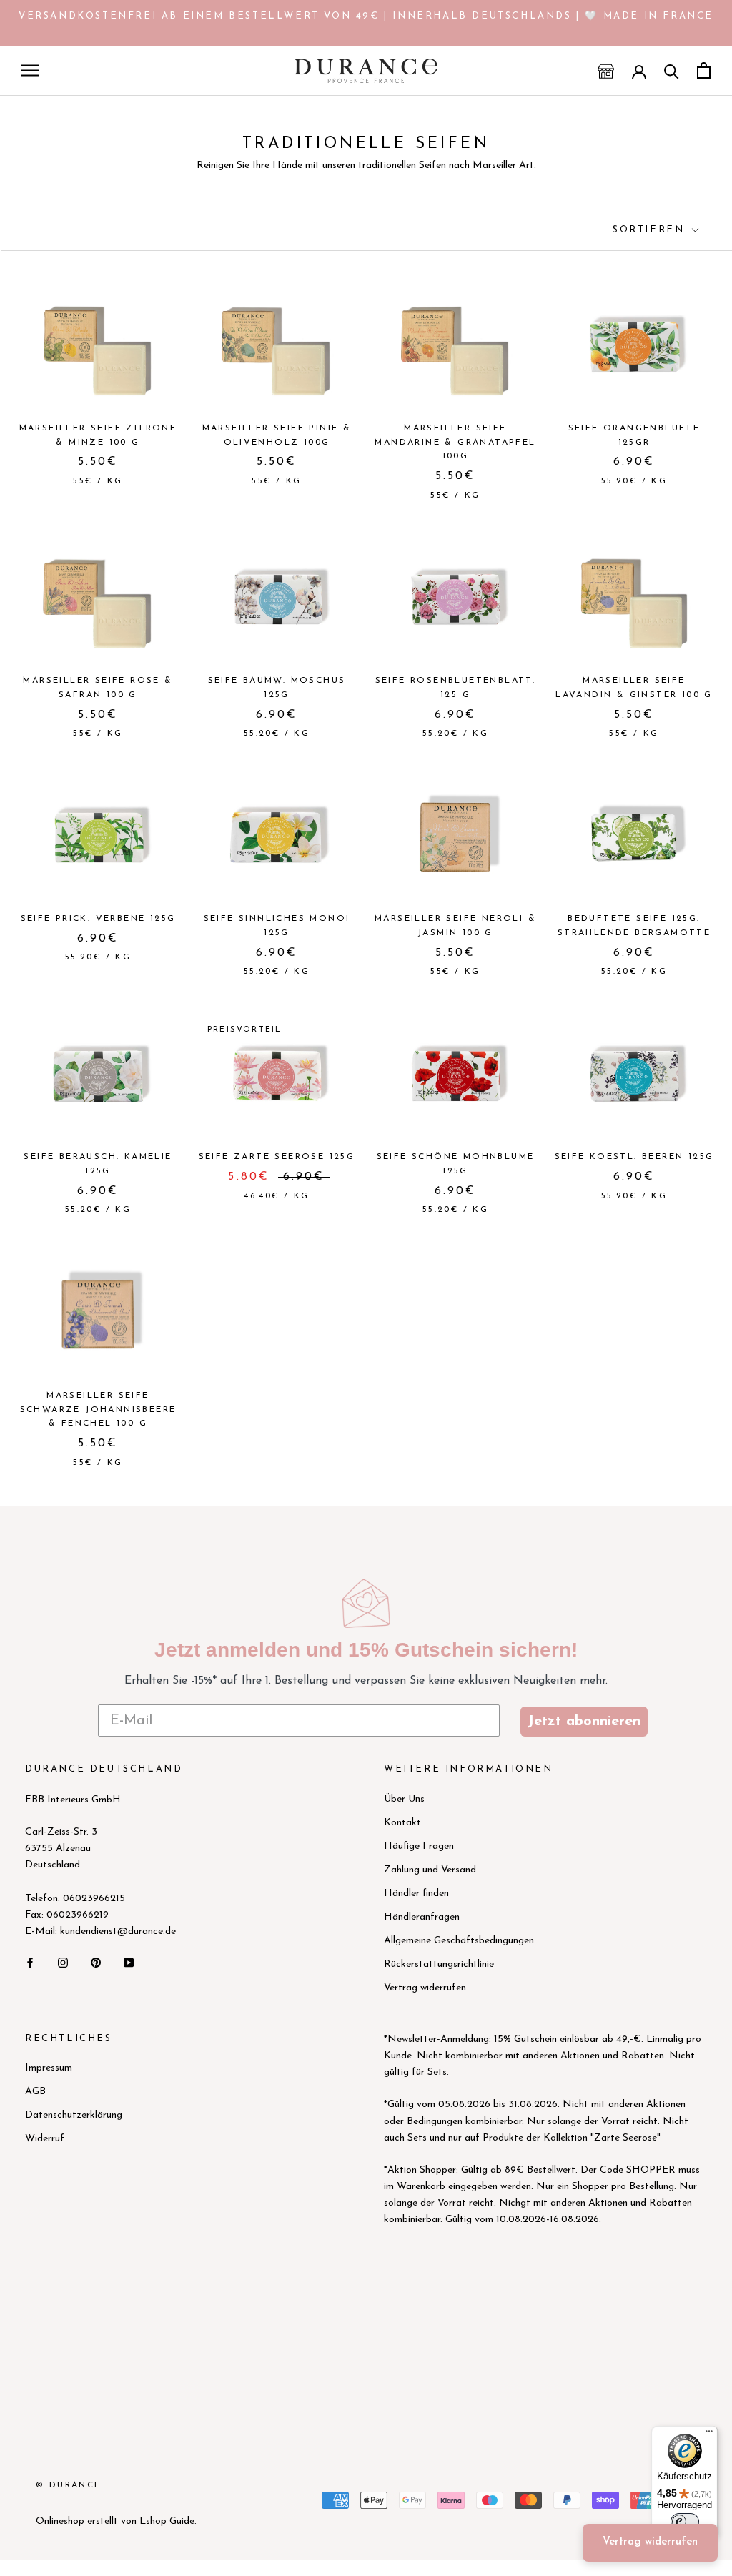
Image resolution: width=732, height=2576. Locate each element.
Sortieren (651, 230)
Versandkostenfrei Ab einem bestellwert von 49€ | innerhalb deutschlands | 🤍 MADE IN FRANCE (366, 16)
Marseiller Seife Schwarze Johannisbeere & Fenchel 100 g (98, 1410)
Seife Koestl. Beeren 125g (634, 1157)
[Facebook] (30, 1962)
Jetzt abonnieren (584, 1722)
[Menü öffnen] (30, 70)
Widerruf (45, 2139)
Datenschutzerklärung (74, 2115)
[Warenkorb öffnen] (704, 70)
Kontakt (402, 1823)
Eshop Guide (167, 2521)
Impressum (49, 2068)
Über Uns (404, 1799)
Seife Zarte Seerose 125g (277, 1157)
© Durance (69, 2485)
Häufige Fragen (419, 1846)
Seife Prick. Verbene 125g (98, 919)
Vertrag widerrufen (425, 1988)
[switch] (685, 2522)
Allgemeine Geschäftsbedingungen (459, 1941)
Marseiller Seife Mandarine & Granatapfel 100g (455, 443)
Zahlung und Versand (430, 1870)
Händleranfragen (422, 1917)
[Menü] (709, 2434)
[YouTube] (129, 1962)
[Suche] (672, 70)
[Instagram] (63, 1962)
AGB (35, 2092)
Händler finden (416, 1894)
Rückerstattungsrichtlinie (439, 1964)
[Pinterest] (96, 1962)
